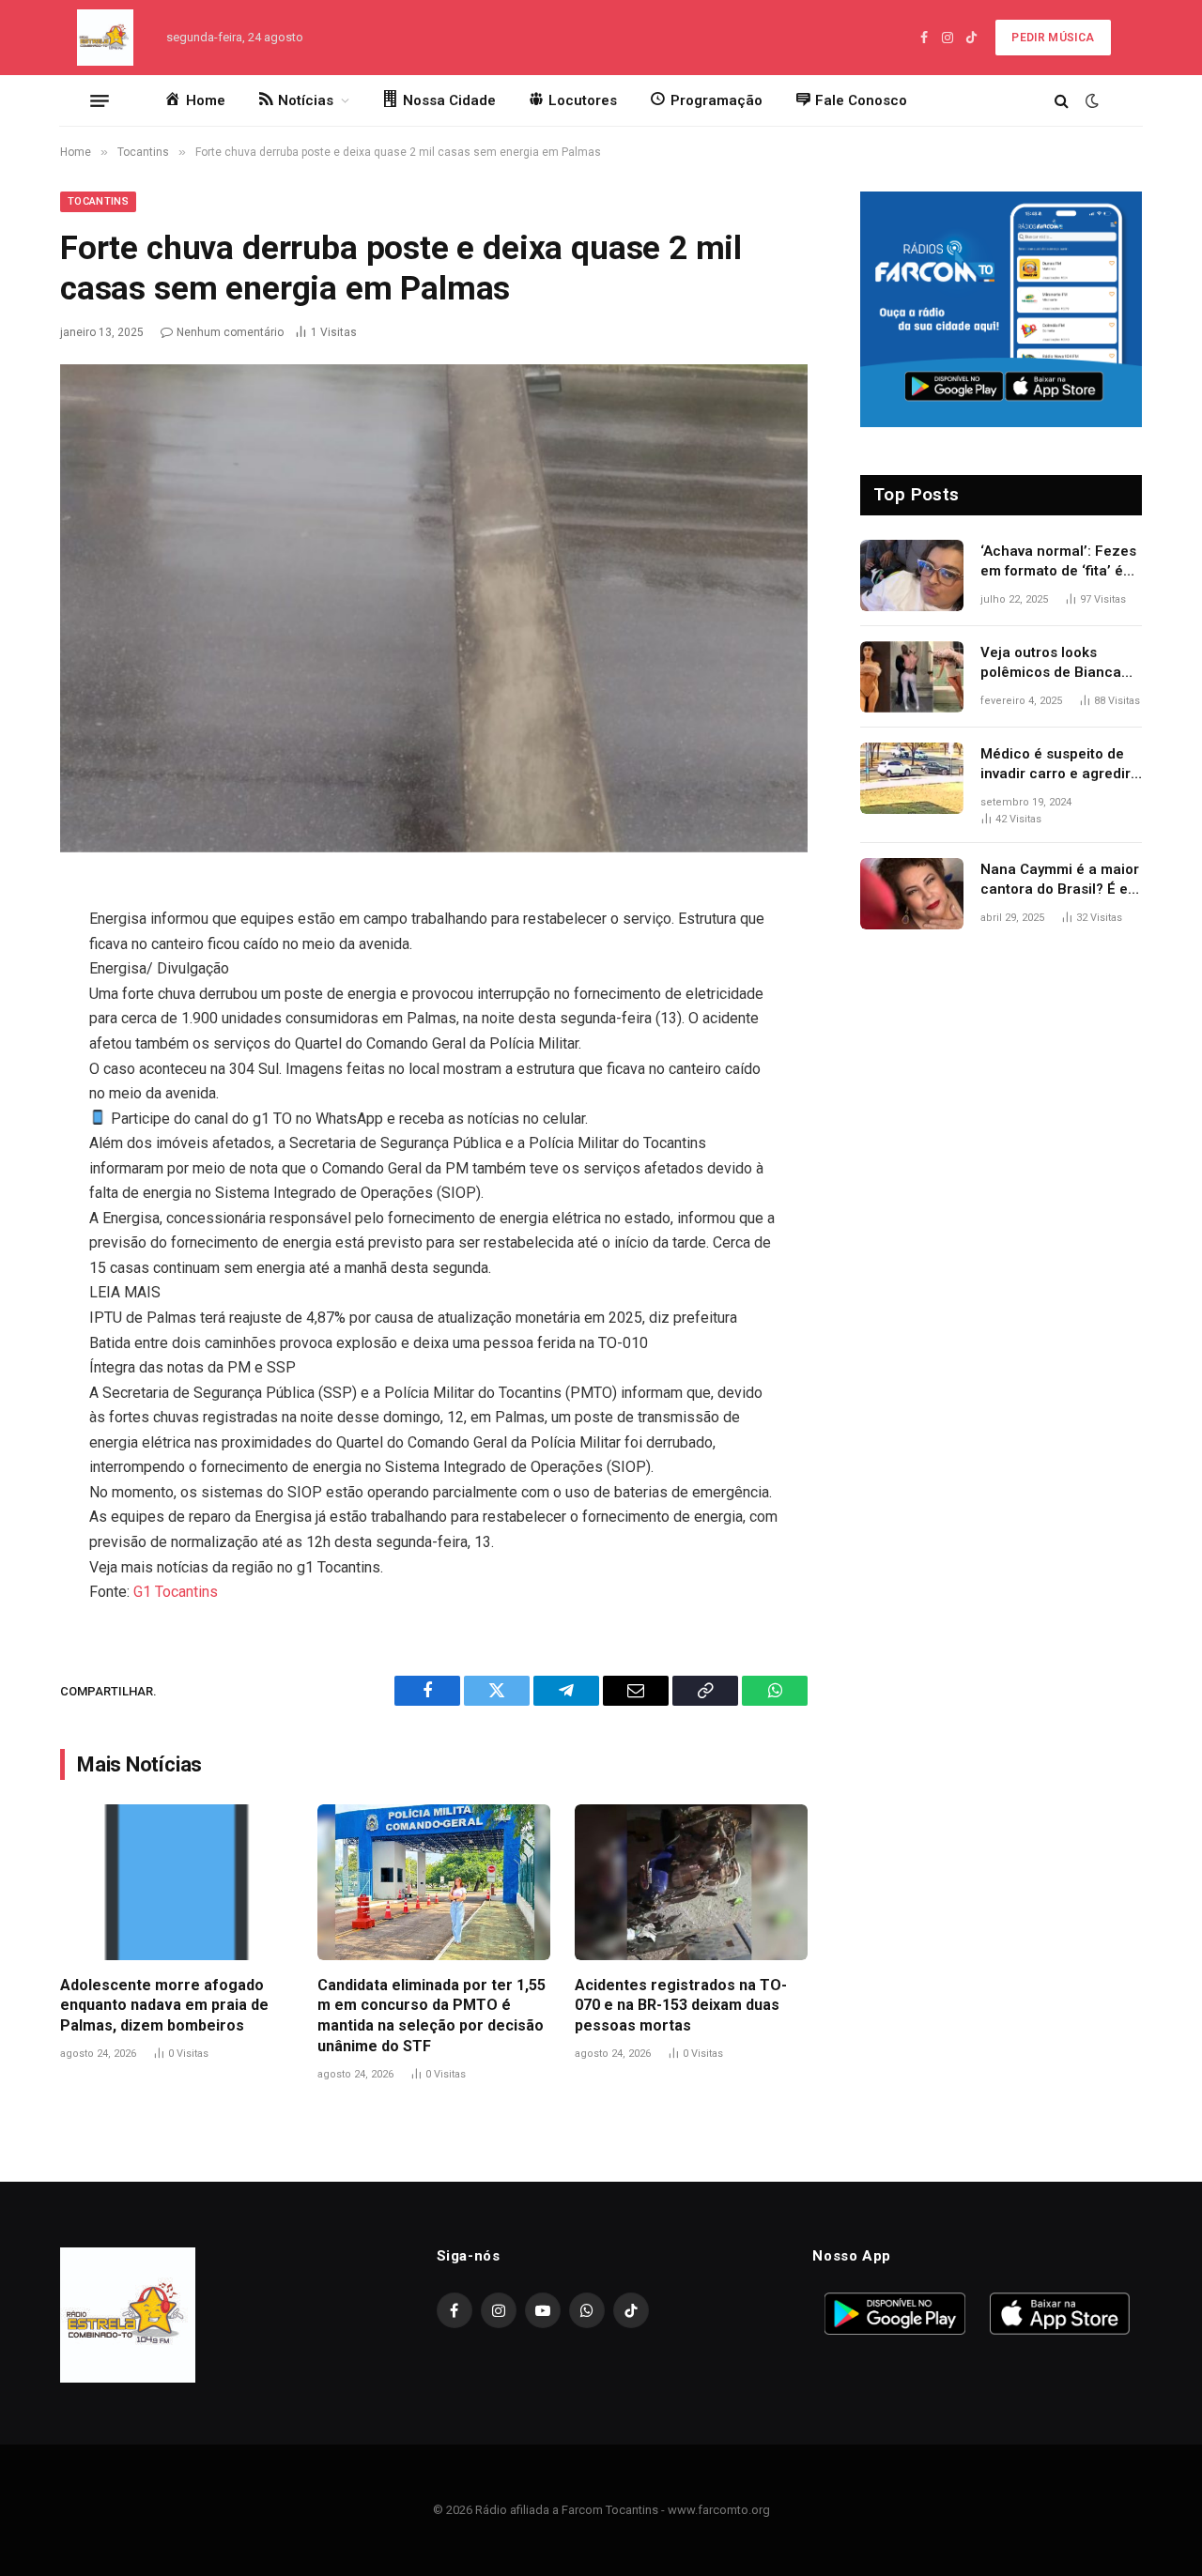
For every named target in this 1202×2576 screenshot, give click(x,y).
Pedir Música (1053, 38)
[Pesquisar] (1062, 101)
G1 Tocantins (176, 1592)
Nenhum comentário (230, 332)
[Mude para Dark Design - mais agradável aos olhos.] (1090, 100)
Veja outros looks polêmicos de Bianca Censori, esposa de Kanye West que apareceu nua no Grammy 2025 (1051, 664)
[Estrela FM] (105, 38)
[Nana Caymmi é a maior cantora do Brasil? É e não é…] (912, 894)
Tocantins (98, 201)
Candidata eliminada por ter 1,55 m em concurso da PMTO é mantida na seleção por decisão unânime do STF (431, 2016)
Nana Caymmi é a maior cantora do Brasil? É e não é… (1060, 881)
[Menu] (100, 100)
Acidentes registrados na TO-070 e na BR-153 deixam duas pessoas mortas (681, 2006)
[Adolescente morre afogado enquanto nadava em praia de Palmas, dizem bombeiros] (177, 1882)
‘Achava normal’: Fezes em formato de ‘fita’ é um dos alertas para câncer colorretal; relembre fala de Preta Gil (1058, 562)
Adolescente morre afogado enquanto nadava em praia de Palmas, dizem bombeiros (164, 2006)
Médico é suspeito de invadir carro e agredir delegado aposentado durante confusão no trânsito (1056, 765)
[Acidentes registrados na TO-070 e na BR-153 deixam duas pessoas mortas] (691, 1882)
